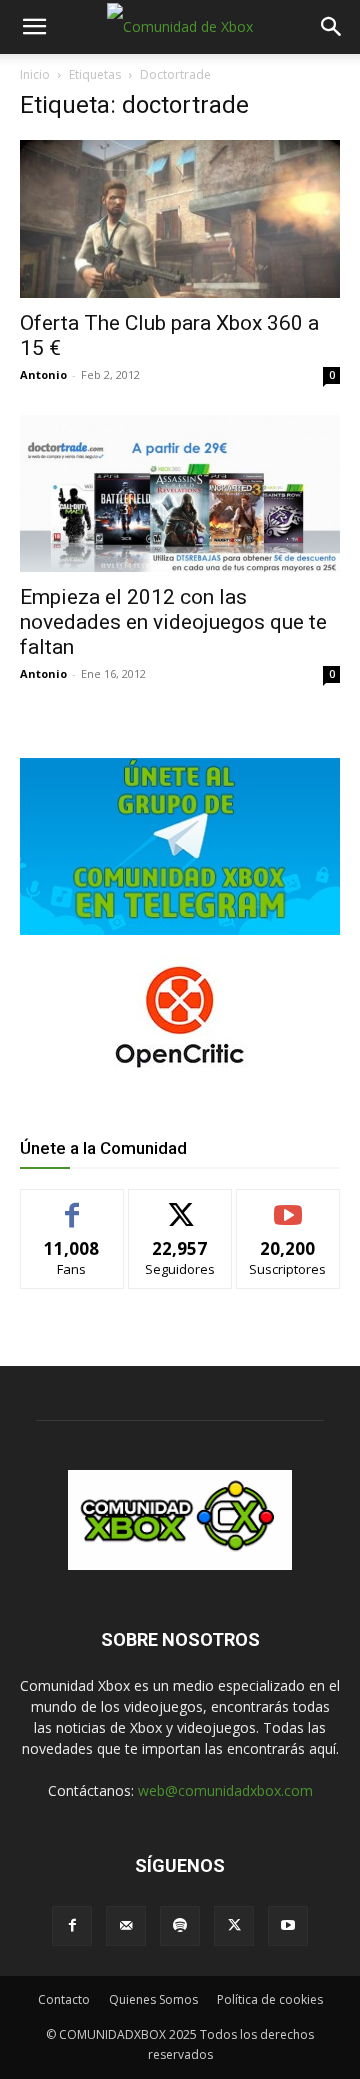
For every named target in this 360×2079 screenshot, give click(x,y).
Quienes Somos (153, 1999)
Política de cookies (270, 1999)
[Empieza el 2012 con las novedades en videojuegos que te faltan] (180, 493)
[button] (34, 27)
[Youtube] (288, 1926)
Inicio (35, 74)
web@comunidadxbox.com (225, 1790)
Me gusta (72, 1204)
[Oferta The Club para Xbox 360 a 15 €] (180, 219)
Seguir (180, 1204)
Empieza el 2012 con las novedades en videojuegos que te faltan (173, 622)
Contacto (64, 1999)
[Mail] (126, 1926)
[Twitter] (234, 1926)
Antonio (43, 374)
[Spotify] (180, 1926)
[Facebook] (72, 1926)
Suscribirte (288, 1204)
